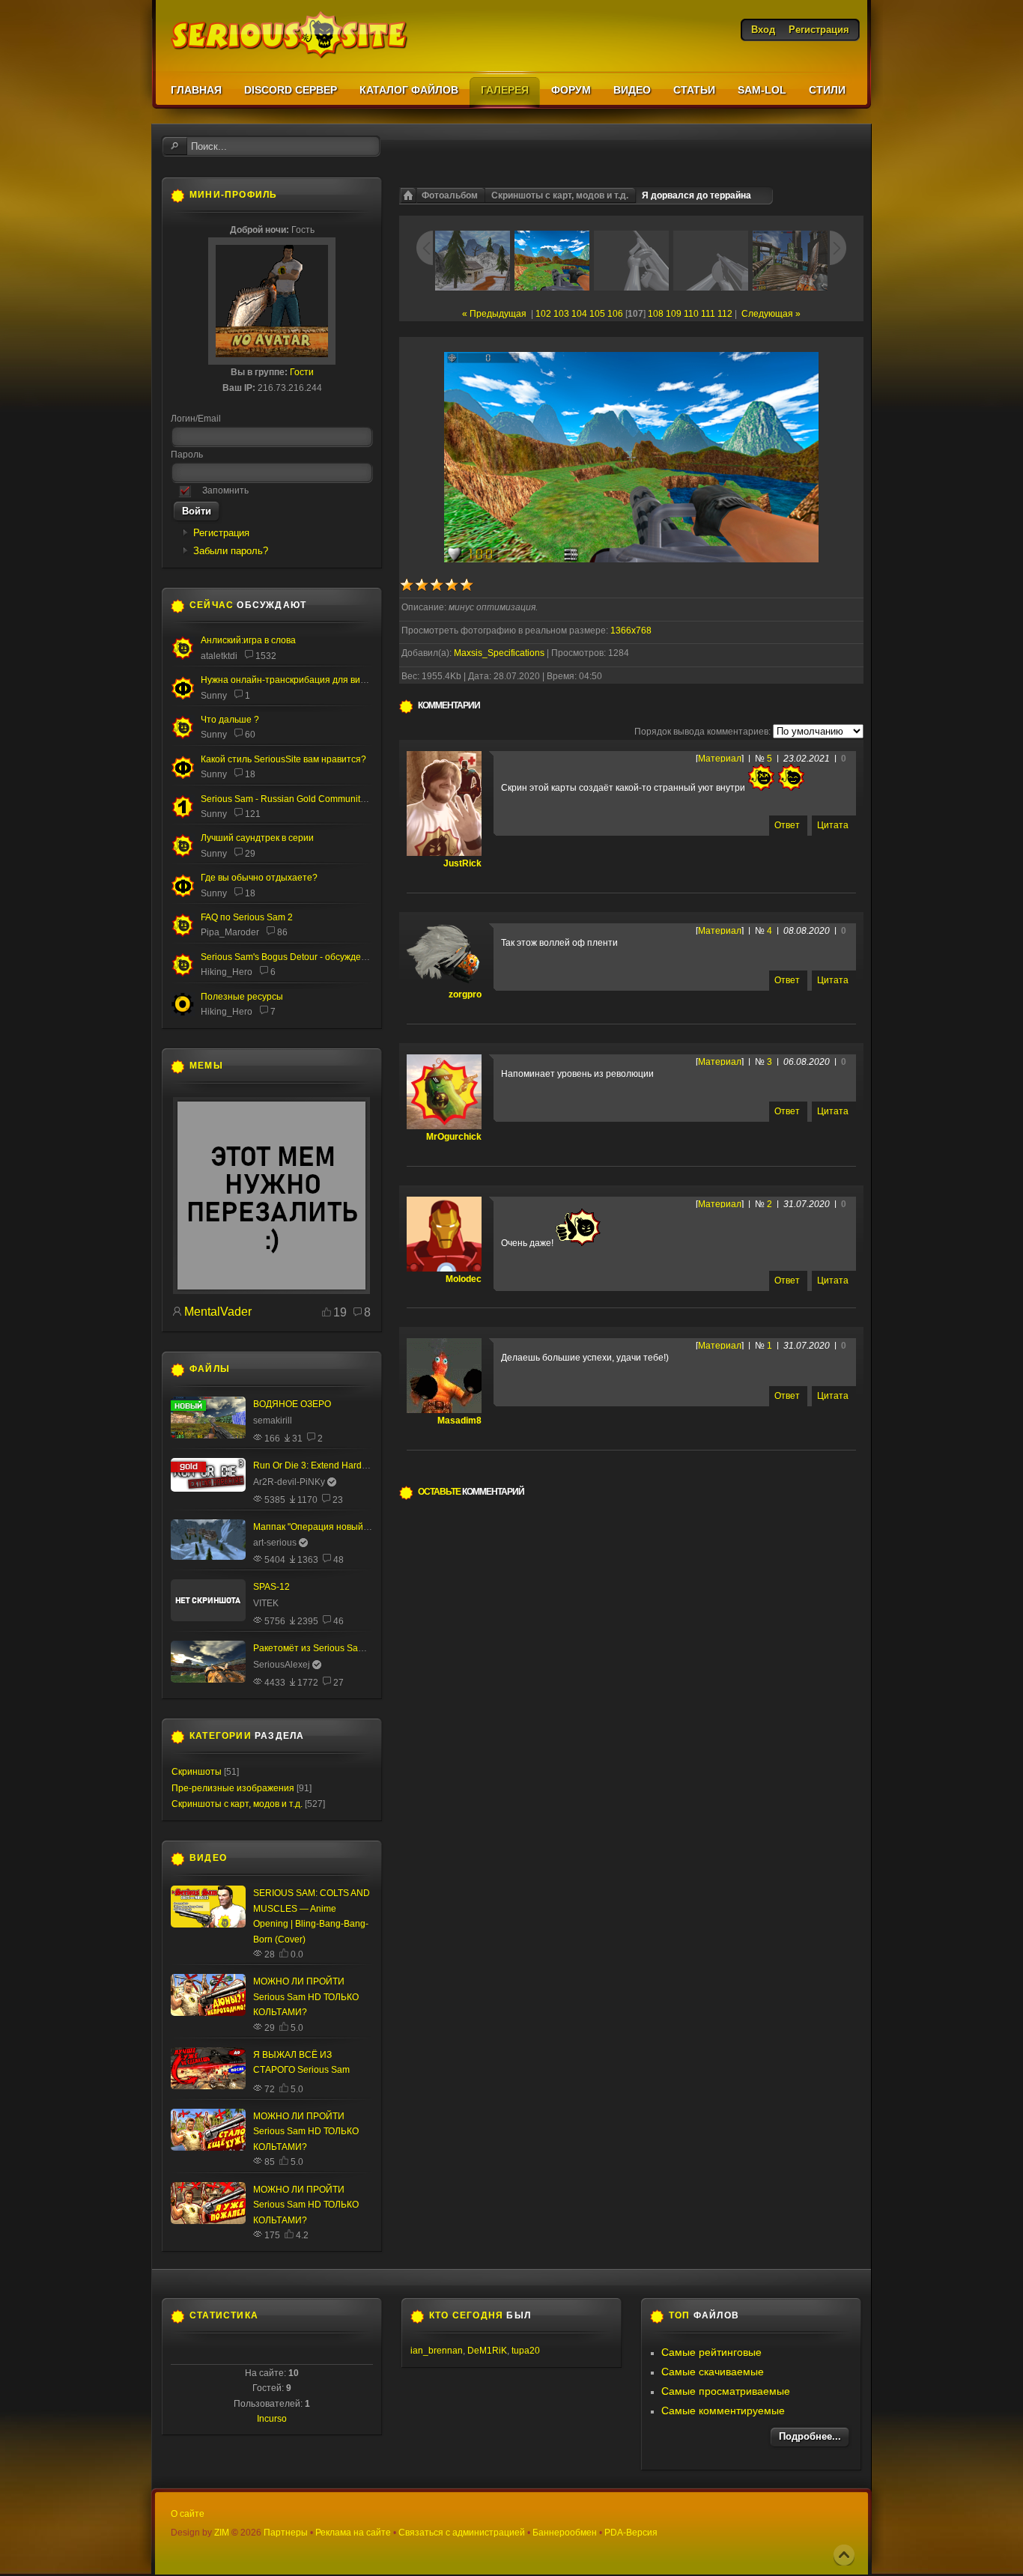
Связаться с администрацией (462, 2533)
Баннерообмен (565, 2533)
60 (250, 735)
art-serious (275, 1543)
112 (725, 314)
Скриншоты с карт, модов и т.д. (560, 195)
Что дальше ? (230, 720)
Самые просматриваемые (726, 2391)
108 (656, 314)
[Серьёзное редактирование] (183, 1013)
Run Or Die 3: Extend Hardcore (316, 1465)
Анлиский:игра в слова (248, 640)
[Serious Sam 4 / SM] (183, 736)
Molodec (464, 1279)
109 (674, 314)
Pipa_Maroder (230, 932)
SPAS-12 (271, 1587)
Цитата (833, 825)
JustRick (462, 863)
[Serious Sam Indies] (183, 973)
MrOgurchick (454, 1137)
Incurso (272, 2419)
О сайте (188, 2514)
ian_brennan (437, 2351)
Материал (720, 759)
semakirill (273, 1421)
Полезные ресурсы (242, 997)
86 (282, 932)
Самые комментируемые (723, 2411)
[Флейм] (183, 657)
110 (691, 314)
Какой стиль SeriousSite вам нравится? (283, 759)
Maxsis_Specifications (499, 653)
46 (339, 1621)
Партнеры (286, 2533)
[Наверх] (844, 2555)
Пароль (187, 455)
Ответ (787, 825)
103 (561, 314)
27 (339, 1683)
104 (579, 314)
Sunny (214, 696)
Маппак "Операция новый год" (318, 1527)
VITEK (266, 1603)
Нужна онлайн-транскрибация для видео (288, 680)
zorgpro (465, 994)
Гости (302, 372)
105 (597, 314)
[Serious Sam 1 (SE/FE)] (183, 816)
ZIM (222, 2533)
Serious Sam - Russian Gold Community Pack (294, 799)
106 (615, 314)
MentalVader (218, 1312)
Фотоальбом (450, 195)
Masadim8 (459, 1421)
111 (708, 314)
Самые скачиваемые (713, 2372)
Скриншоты (197, 1772)
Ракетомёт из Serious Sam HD (317, 1648)
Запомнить (225, 490)
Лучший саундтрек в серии (257, 838)
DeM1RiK (487, 2351)
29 (250, 854)
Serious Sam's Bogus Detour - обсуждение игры (300, 957)
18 (250, 774)
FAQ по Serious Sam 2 (247, 917)
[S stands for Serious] (271, 1291)
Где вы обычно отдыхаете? (259, 878)
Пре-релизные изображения (233, 1788)
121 (253, 814)
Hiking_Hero (227, 972)
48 (339, 1560)
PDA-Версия (631, 2533)
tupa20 (526, 2351)
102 (543, 314)
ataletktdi (219, 656)
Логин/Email (196, 419)
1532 (266, 656)
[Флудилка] (183, 696)
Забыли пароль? (231, 551)
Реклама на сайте (353, 2533)
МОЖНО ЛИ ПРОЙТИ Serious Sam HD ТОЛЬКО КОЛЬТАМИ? (306, 1997)
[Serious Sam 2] (183, 934)
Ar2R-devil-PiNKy (289, 1482)
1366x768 (631, 631)
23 (338, 1500)
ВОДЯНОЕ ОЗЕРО (292, 1404)
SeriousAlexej (282, 1665)
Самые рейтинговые (711, 2352)
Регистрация (221, 533)
